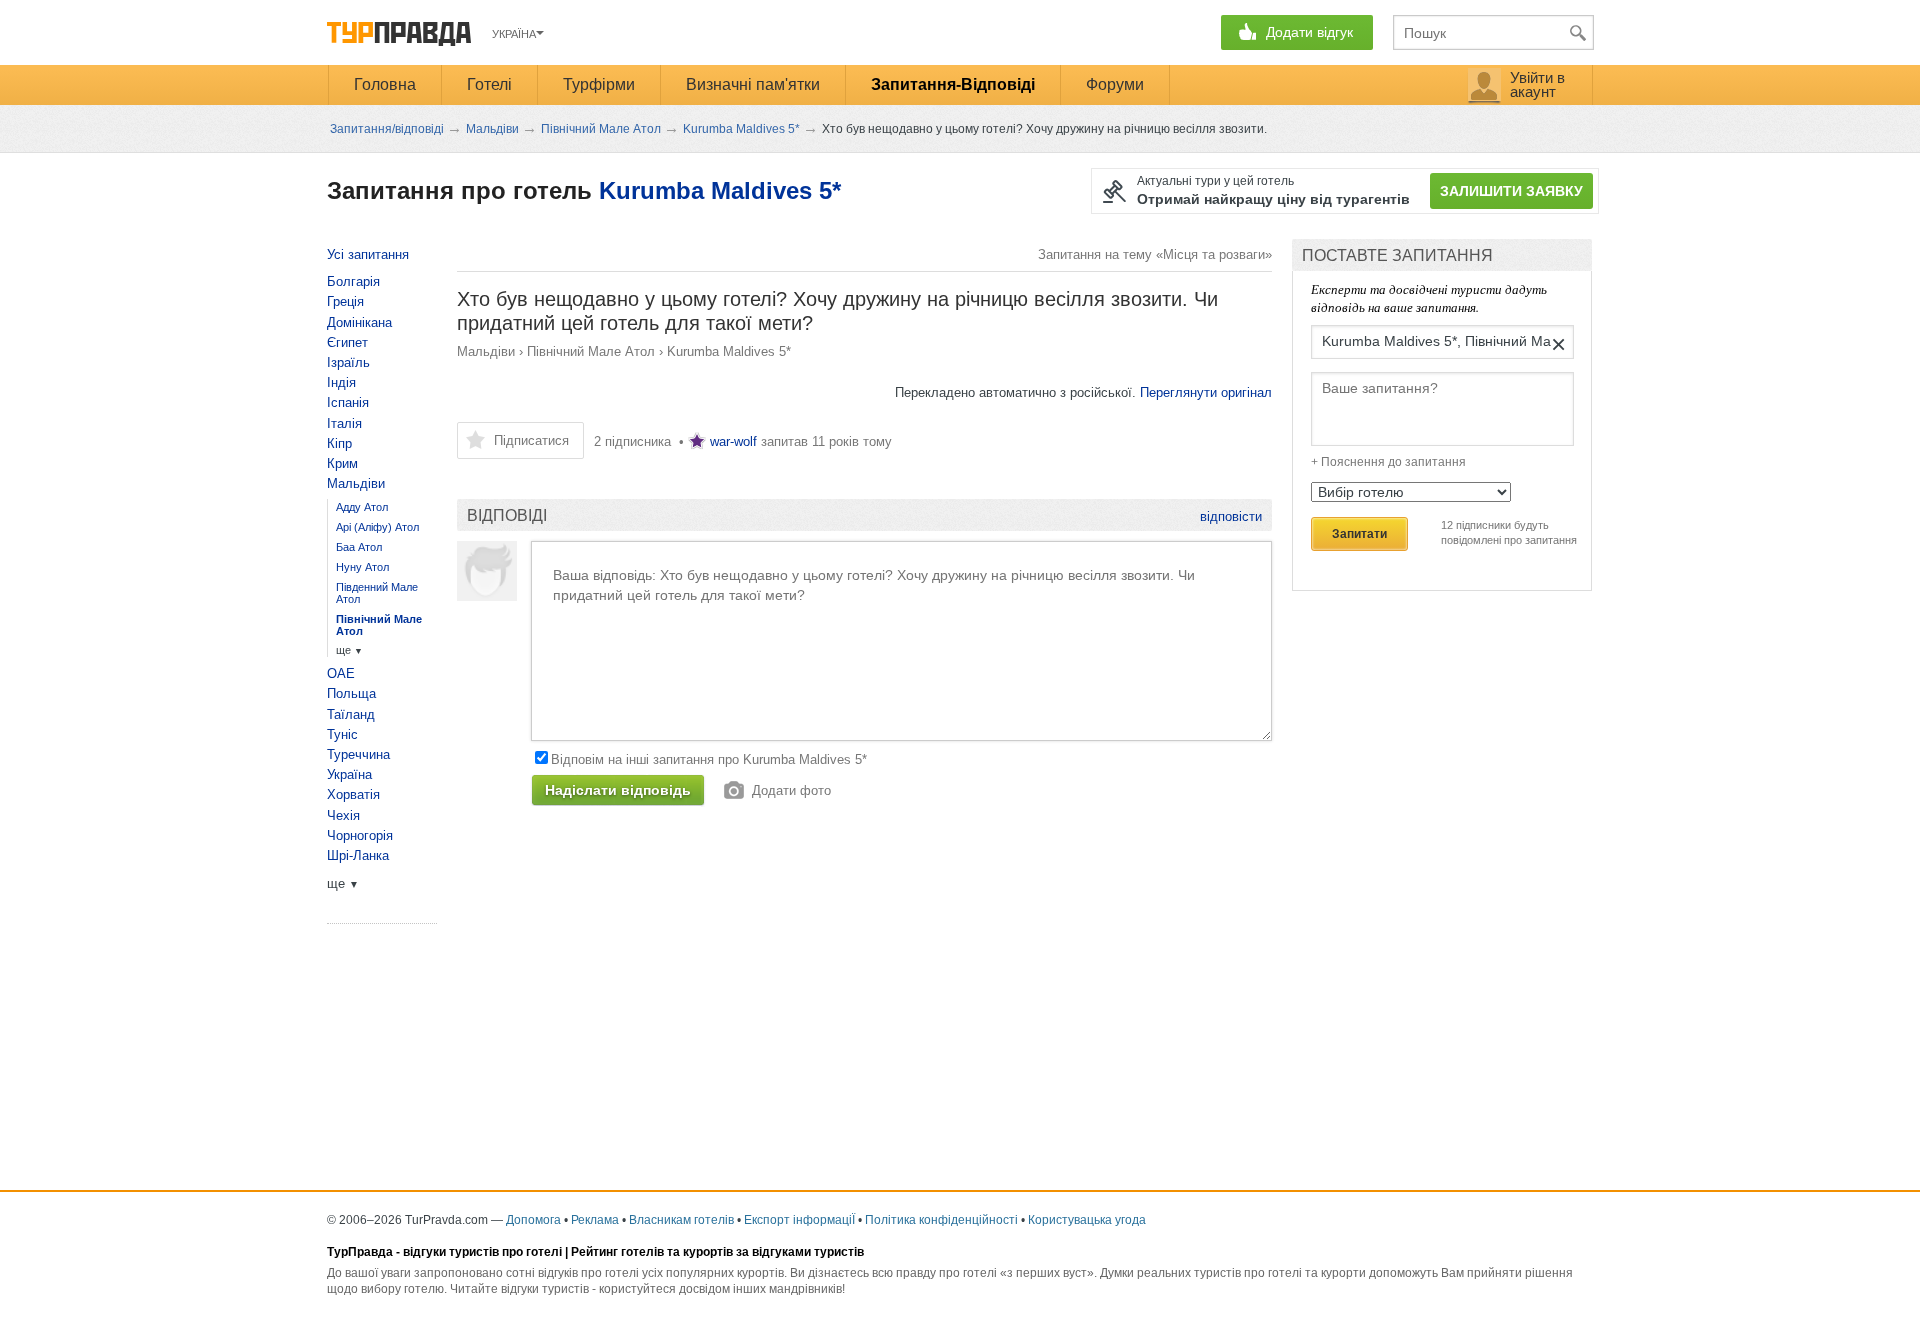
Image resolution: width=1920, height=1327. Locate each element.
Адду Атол (362, 507)
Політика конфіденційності (941, 1220)
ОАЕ (341, 673)
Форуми (1115, 84)
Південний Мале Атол (377, 593)
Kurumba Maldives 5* (720, 190)
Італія (344, 423)
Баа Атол (359, 547)
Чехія (343, 815)
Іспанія (348, 402)
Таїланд (351, 714)
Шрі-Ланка (358, 855)
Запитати (1359, 534)
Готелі (489, 84)
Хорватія (353, 794)
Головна (385, 84)
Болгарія (353, 281)
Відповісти (1231, 516)
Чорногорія (360, 835)
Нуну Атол (362, 567)
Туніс (342, 734)
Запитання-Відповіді (953, 84)
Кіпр (339, 443)
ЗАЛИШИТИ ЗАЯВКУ (1511, 191)
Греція (345, 301)
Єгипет (347, 342)
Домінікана (359, 322)
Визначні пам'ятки (753, 84)
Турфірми (599, 84)
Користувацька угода (1087, 1220)
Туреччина (358, 754)
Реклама (595, 1220)
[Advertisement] (821, 990)
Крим (342, 463)
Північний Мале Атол (591, 351)
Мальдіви (486, 351)
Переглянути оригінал (1206, 392)
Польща (351, 693)
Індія (341, 382)
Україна (349, 774)
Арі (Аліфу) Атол (377, 527)
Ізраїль (348, 362)
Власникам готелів (681, 1220)
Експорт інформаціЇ (799, 1220)
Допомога (533, 1220)
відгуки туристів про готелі (482, 1252)
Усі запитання (368, 254)
